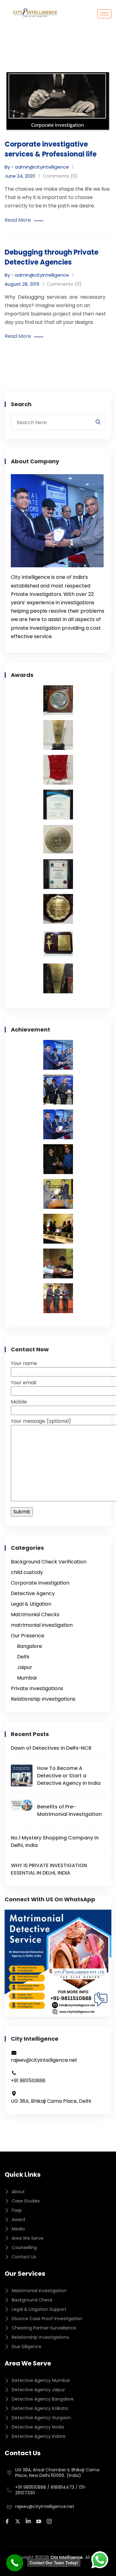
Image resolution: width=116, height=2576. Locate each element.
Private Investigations (37, 1688)
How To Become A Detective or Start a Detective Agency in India (69, 1776)
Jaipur (25, 1667)
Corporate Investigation (40, 1583)
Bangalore (30, 1646)
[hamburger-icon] (104, 14)
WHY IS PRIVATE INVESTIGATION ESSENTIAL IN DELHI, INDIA (49, 1869)
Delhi (23, 1657)
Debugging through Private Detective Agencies (52, 257)
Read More (18, 220)
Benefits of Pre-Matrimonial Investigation (69, 1810)
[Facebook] (8, 2521)
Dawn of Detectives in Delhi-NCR (51, 1748)
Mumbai (27, 1678)
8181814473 (62, 2487)
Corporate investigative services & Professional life (51, 149)
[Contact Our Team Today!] (15, 2563)
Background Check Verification (49, 1562)
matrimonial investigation (42, 1625)
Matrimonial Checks (35, 1615)
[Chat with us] (100, 2560)
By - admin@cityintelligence (37, 167)
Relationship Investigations (43, 1699)
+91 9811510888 (31, 2487)
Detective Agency (33, 1593)
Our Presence (28, 1636)
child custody (27, 1572)
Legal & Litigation (31, 1604)
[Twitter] (19, 2521)
